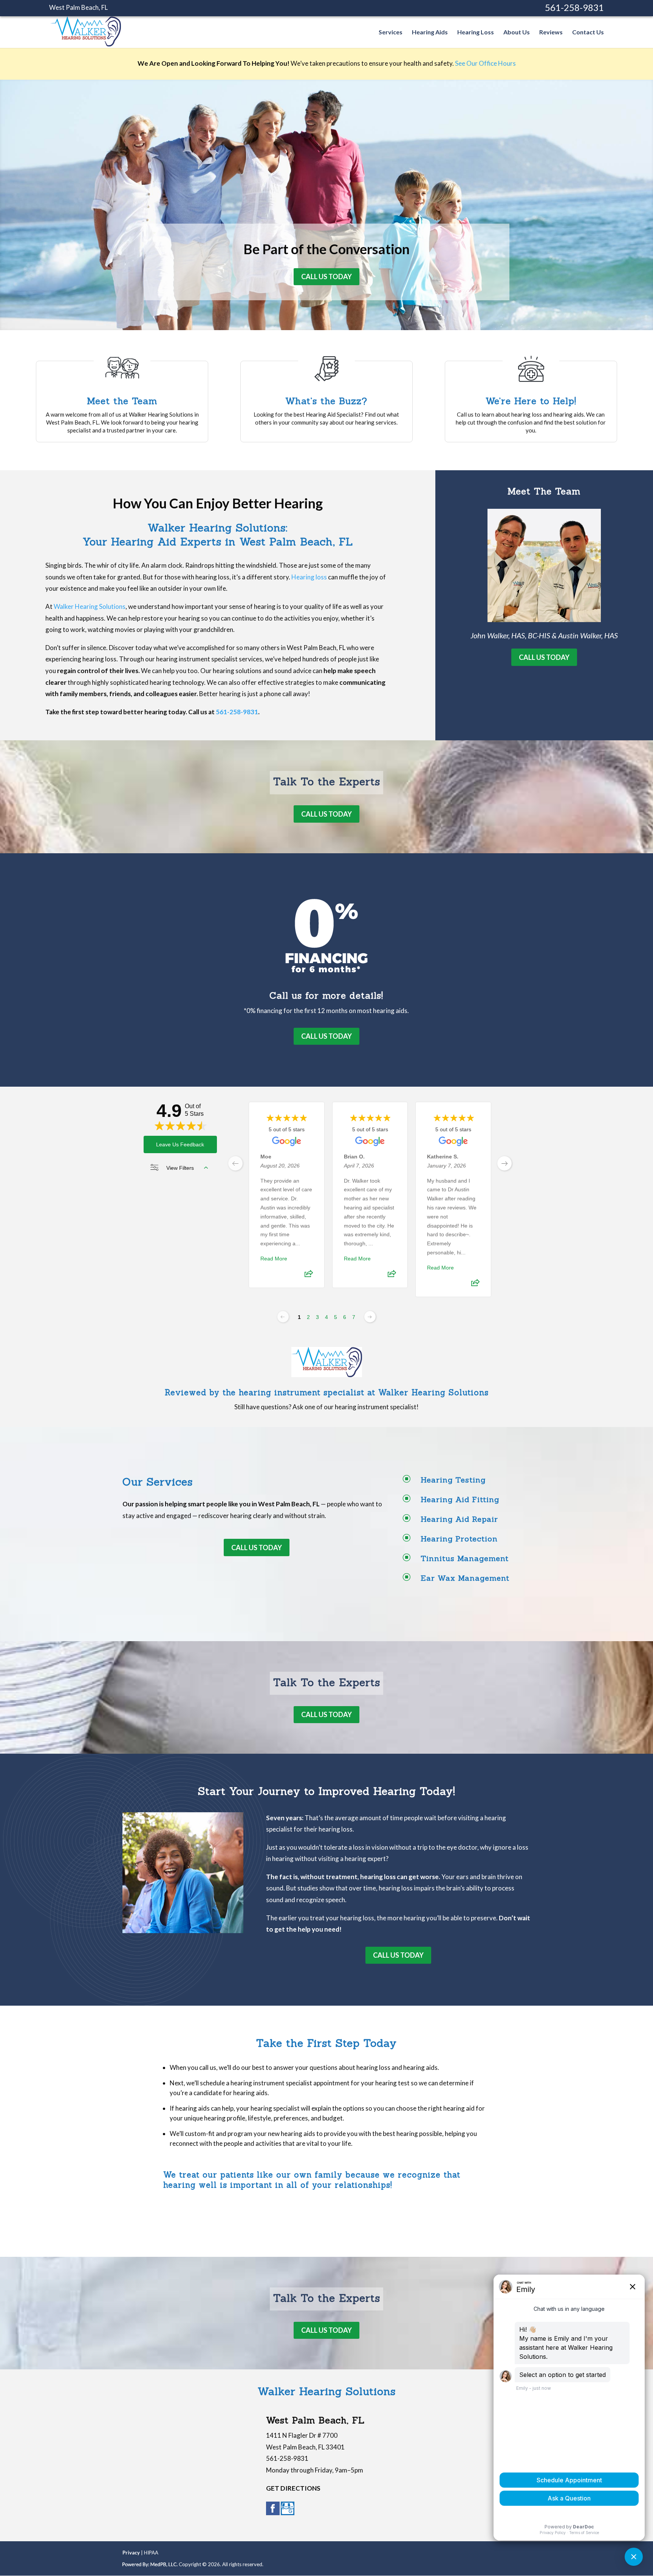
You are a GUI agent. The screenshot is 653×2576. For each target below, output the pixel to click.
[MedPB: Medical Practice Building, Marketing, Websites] (150, 2564)
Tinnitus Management (465, 1558)
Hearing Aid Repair (459, 1519)
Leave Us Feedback (180, 1144)
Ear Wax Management (465, 1578)
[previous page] (235, 1163)
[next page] (504, 1163)
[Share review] (308, 1276)
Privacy (131, 2553)
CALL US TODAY (326, 276)
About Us (517, 32)
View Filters (180, 1168)
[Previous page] (283, 1317)
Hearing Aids (430, 32)
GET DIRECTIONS (293, 2488)
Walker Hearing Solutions (90, 606)
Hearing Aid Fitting (460, 1499)
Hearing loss (309, 577)
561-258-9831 (574, 7)
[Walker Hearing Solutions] (86, 43)
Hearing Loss (476, 32)
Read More (274, 1259)
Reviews (551, 32)
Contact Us (588, 32)
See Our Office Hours (485, 63)
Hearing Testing (453, 1480)
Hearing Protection (459, 1539)
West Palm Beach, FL (78, 7)
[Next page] (370, 1317)
